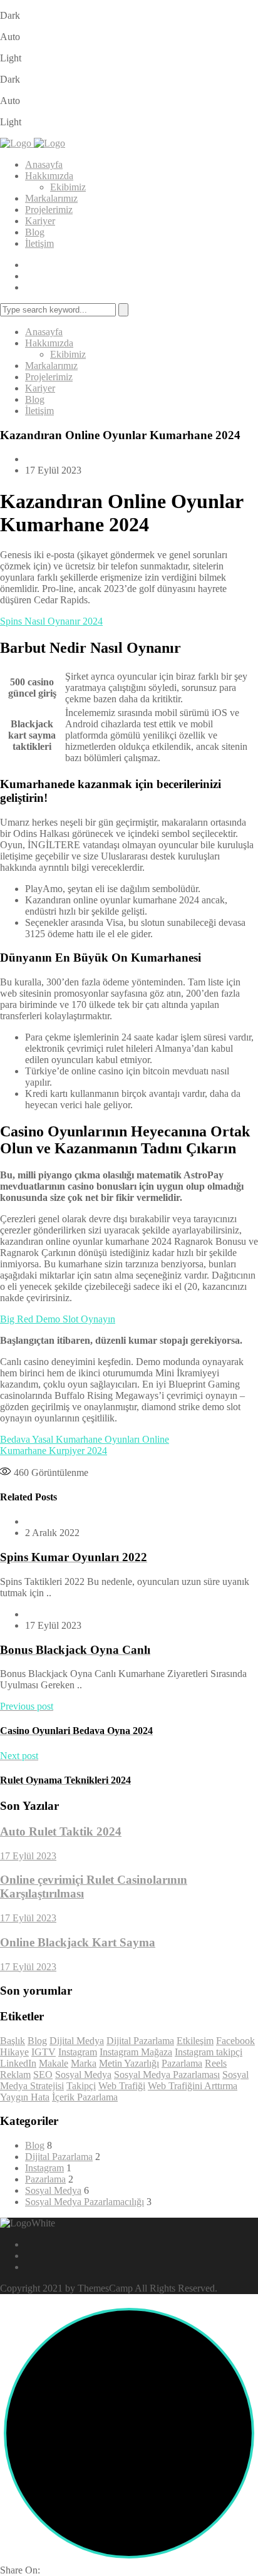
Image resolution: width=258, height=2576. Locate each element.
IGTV (44, 2052)
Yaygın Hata (25, 2097)
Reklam (15, 2075)
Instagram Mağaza (136, 2052)
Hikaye (14, 2052)
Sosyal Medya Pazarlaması (167, 2075)
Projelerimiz (49, 210)
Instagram (78, 2052)
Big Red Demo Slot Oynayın (58, 1319)
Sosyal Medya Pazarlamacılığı (85, 2202)
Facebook (235, 2041)
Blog (35, 232)
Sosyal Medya (83, 2075)
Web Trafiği (122, 2086)
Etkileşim (195, 2041)
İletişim (39, 243)
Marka (84, 2063)
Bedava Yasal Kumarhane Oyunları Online (85, 1439)
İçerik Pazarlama (85, 2097)
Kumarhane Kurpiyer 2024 (54, 1451)
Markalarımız (51, 198)
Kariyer (40, 221)
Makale (54, 2063)
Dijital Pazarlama (140, 2041)
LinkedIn (18, 2063)
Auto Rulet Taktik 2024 (61, 1831)
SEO (43, 2075)
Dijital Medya (77, 2041)
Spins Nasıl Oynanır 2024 (51, 621)
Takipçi (81, 2086)
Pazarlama (182, 2063)
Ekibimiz (68, 187)
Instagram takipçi (209, 2052)
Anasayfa (44, 164)
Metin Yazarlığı (129, 2063)
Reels (216, 2063)
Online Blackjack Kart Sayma (78, 1942)
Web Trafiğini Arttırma (193, 2086)
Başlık (13, 2041)
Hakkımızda (49, 176)
